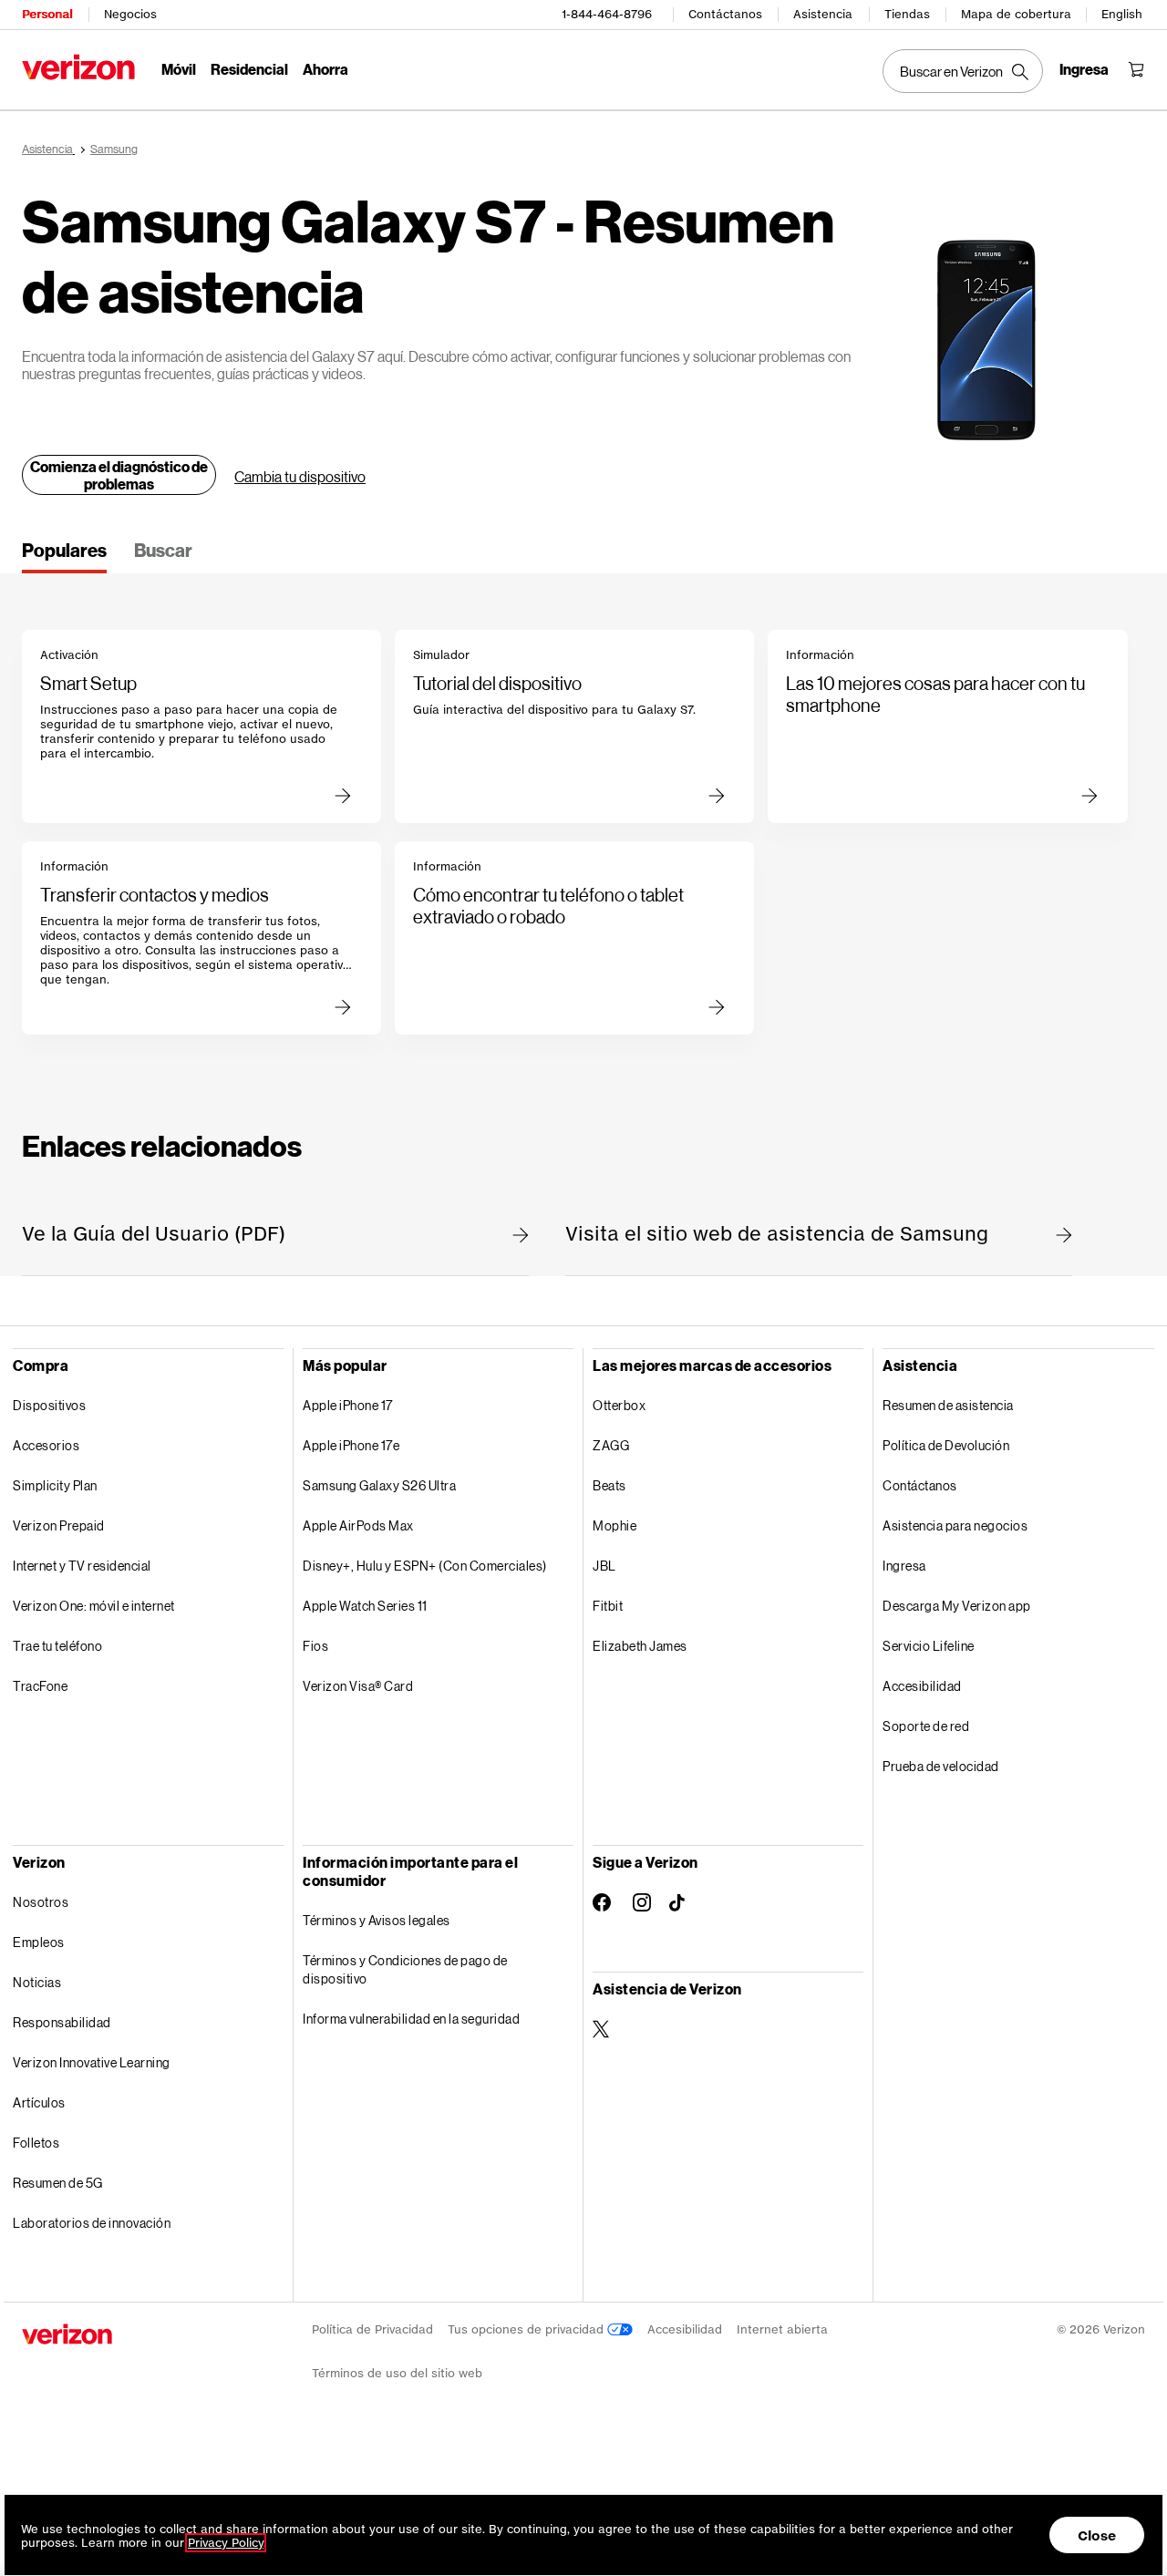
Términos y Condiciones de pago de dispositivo (405, 1969)
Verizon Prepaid (59, 1525)
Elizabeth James (640, 1646)
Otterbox (619, 1405)
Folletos (36, 2143)
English (1122, 14)
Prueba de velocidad (941, 1766)
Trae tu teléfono (57, 1646)
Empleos (39, 1942)
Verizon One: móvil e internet (94, 1606)
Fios (315, 1646)
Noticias (37, 1982)
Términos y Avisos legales (377, 1920)
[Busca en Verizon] (963, 71)
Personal (47, 14)
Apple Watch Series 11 (365, 1606)
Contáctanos (725, 14)
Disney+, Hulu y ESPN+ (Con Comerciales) (425, 1566)
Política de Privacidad (372, 2329)
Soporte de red (926, 1726)
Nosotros (41, 1902)
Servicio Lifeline (929, 1646)
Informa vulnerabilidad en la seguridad (411, 2019)
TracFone (40, 1686)
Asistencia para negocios (955, 1525)
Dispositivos (49, 1405)
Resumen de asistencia (948, 1405)
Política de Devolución (946, 1445)
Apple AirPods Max (358, 1525)
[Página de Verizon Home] (78, 67)
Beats (609, 1485)
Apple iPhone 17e (351, 1445)
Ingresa (904, 1566)
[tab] (64, 556)
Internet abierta (782, 2329)
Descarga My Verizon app (957, 1606)
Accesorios (46, 1445)
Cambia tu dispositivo (300, 476)
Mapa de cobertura (1016, 14)
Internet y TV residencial (82, 1566)
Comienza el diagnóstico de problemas (119, 475)
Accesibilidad (922, 1686)
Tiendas (907, 14)
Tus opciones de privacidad (527, 2329)
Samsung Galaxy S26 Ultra (379, 1485)
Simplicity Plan (55, 1485)
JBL (604, 1566)
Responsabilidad (62, 2022)
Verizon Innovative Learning (92, 2062)
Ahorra (325, 69)
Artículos (39, 2102)
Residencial (249, 69)
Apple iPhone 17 (348, 1405)
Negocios (130, 14)
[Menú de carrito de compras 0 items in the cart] (1136, 69)
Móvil (179, 69)
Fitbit (608, 1606)
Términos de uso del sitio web (397, 2373)
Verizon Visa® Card (358, 1686)
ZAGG (611, 1445)
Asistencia (823, 14)
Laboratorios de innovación (92, 2223)
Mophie (614, 1525)
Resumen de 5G (58, 2183)
